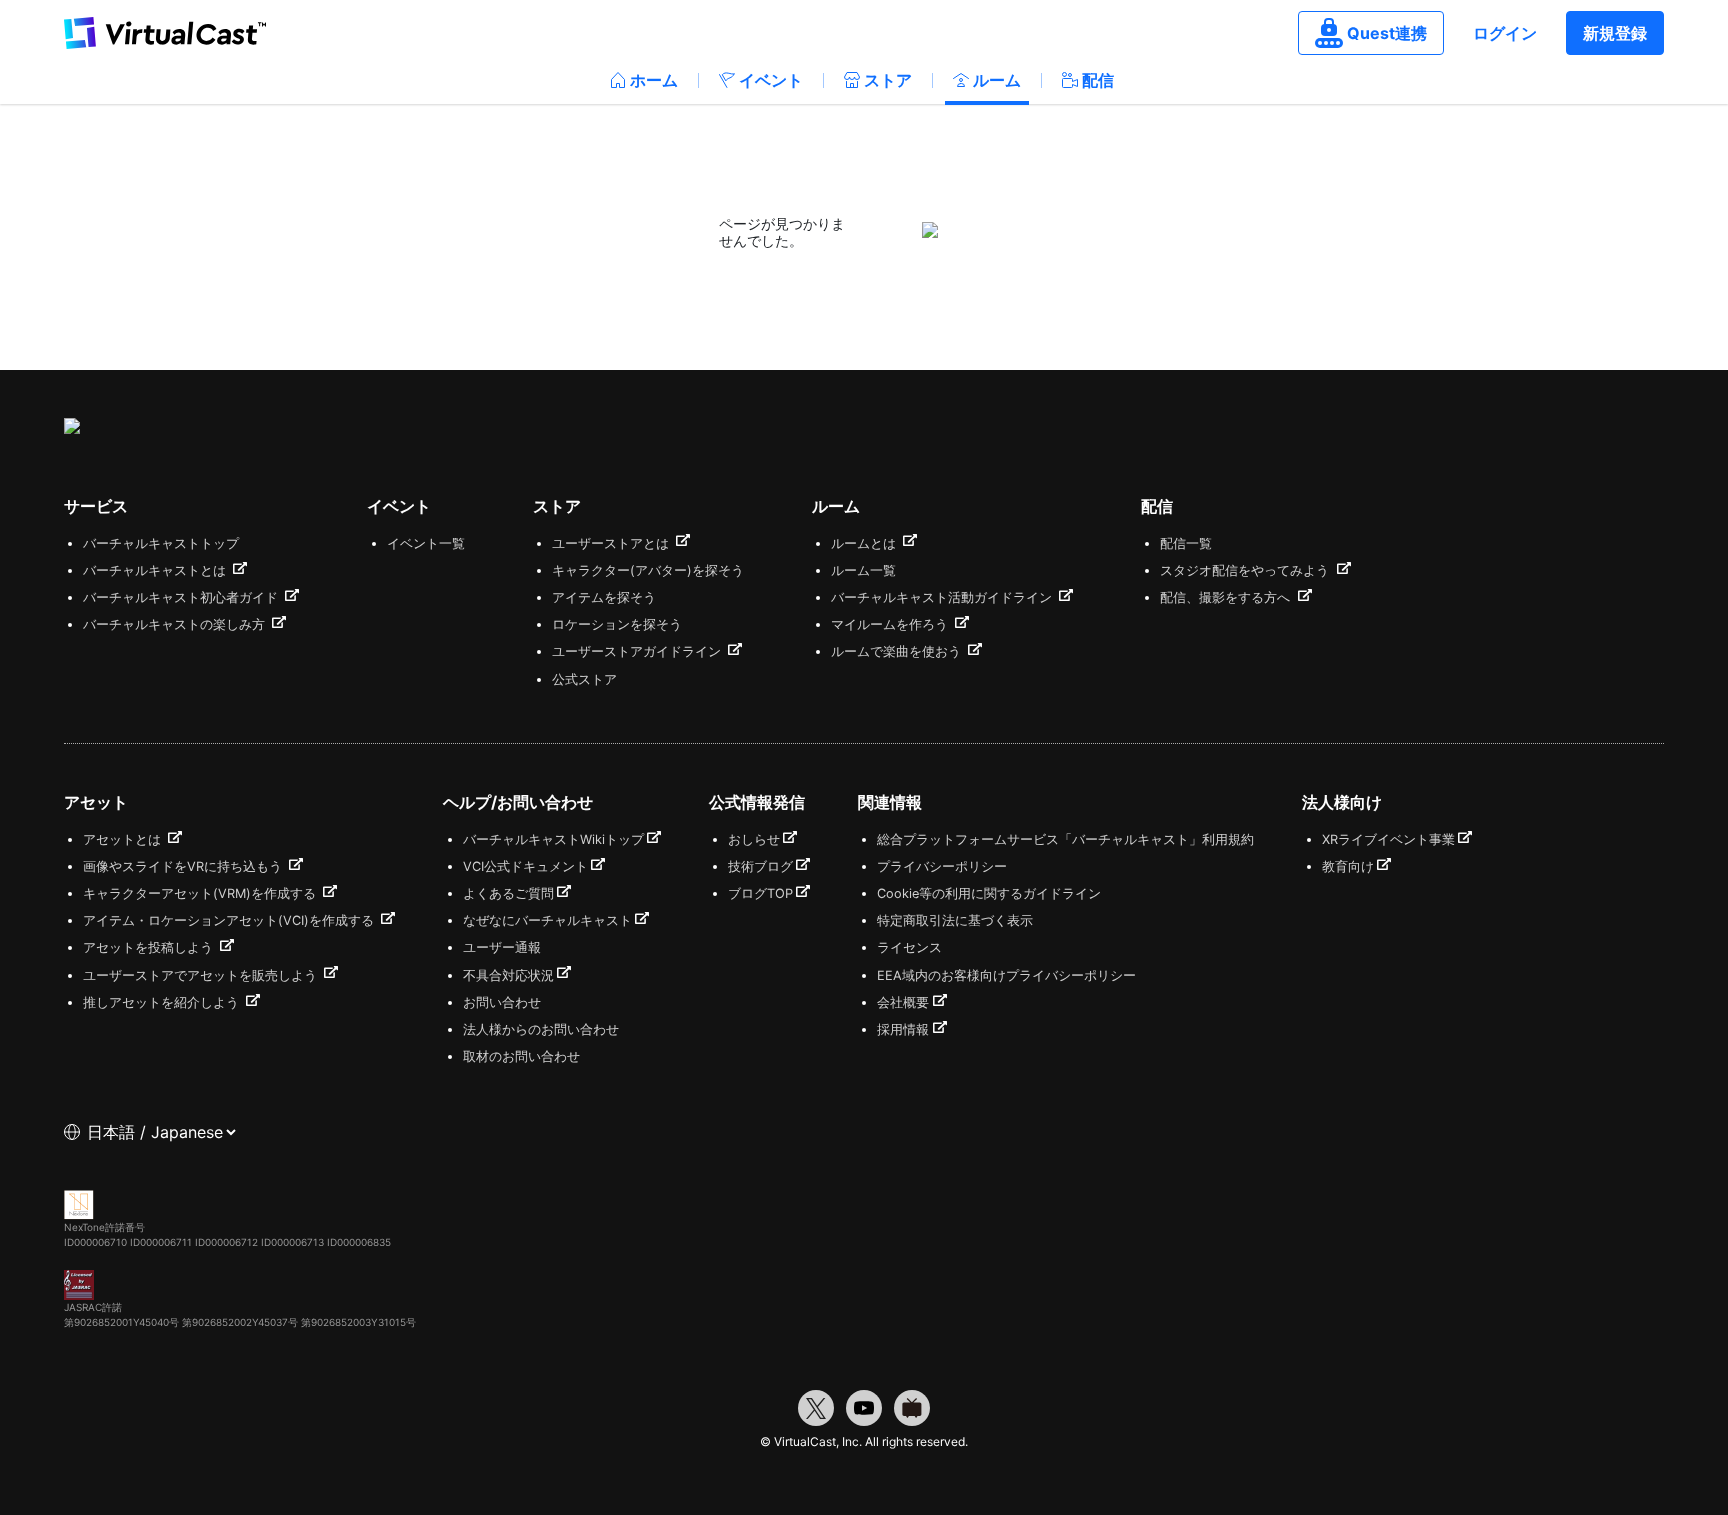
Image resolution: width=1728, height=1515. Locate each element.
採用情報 (903, 1029)
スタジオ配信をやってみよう (1246, 570)
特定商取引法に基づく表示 (955, 920)
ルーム (997, 80)
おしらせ (754, 839)
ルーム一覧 (863, 570)
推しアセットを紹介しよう (163, 1002)
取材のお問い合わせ (521, 1056)
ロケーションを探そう (617, 624)
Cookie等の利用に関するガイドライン (989, 893)
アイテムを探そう (604, 597)
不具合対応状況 (508, 975)
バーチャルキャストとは (156, 570)
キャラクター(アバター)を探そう (648, 570)
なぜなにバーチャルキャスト (547, 920)
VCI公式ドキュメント (525, 866)
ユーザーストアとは (612, 543)
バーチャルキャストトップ (161, 543)
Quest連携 (1387, 33)
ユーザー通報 (502, 947)
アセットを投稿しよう (150, 947)
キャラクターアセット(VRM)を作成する (201, 893)
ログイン (1505, 33)
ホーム (654, 80)
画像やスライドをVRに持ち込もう (184, 866)
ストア (888, 80)
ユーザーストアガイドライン (638, 651)
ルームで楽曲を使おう (898, 651)
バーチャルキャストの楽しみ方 (176, 624)
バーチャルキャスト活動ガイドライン (943, 597)
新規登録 (1615, 33)
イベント (771, 80)
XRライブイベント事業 (1388, 839)
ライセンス (909, 947)
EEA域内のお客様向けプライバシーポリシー (1006, 975)
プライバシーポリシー (942, 866)
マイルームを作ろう (891, 624)
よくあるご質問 (508, 893)
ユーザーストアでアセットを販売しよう (202, 975)
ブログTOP (760, 893)
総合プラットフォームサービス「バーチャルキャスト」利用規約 (1065, 839)
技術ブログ (760, 866)
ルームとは (865, 543)
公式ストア (584, 679)
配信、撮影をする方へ (1227, 597)
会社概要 (903, 1002)
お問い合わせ (502, 1002)
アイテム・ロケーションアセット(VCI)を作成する (230, 920)
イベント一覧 (426, 543)
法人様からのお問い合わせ (541, 1029)
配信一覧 (1186, 543)
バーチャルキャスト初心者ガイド (182, 597)
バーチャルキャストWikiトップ (553, 839)
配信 (1098, 80)
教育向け (1348, 866)
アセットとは (124, 839)
